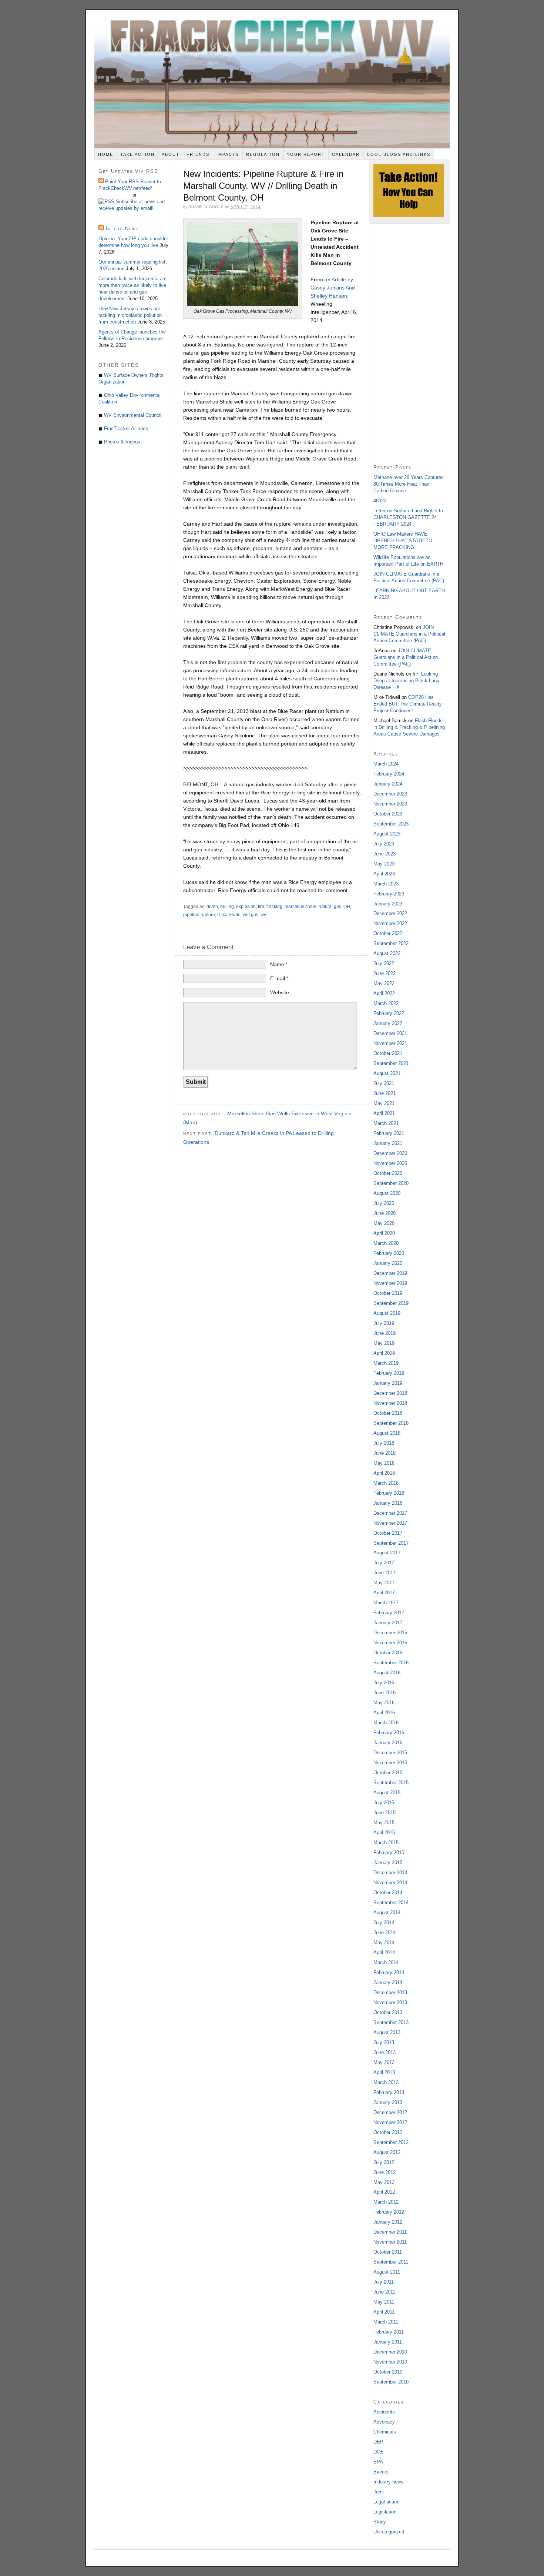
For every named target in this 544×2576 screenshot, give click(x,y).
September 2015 (391, 1783)
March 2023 (386, 884)
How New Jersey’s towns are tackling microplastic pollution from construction (130, 315)
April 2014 (384, 1952)
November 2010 (390, 2362)
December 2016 (390, 1633)
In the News (122, 229)
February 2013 (389, 2092)
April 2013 (384, 2072)
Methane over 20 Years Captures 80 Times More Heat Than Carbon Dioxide (409, 484)
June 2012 (385, 2172)
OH (347, 907)
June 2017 (385, 1573)
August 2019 (387, 1313)
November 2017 (390, 1523)
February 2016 (389, 1733)
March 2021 (386, 1123)
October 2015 (388, 1773)
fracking (274, 907)
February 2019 (389, 1373)
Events (381, 2472)
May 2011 (384, 2302)
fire (261, 907)
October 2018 (388, 1413)
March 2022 (386, 1003)
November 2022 (390, 923)
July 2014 (384, 1922)
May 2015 (384, 1823)
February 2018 (389, 1493)
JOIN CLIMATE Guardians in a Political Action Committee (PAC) (409, 634)
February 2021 (389, 1133)
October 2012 (388, 2132)
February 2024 (389, 774)
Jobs (379, 2492)
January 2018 (388, 1503)
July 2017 (384, 1563)
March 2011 (386, 2322)
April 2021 (384, 1113)
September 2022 (391, 943)
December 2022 (390, 913)
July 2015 (384, 1803)
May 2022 (384, 983)
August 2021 (387, 1073)
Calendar (346, 154)
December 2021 (390, 1033)
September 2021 (391, 1063)
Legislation (385, 2512)
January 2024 (388, 784)
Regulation (263, 154)
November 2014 (390, 1882)
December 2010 (390, 2352)
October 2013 (388, 2012)
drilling (227, 907)
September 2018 (391, 1423)
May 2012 (384, 2182)
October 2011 (388, 2252)
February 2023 (389, 894)
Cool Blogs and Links (399, 154)
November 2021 (390, 1043)
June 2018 (385, 1453)
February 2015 (389, 1853)
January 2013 (388, 2102)
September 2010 (391, 2382)
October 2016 (388, 1653)
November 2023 (390, 804)
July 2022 (384, 963)
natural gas (330, 907)
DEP (378, 2442)
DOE (379, 2452)
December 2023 (390, 794)
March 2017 (386, 1603)
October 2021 (388, 1053)
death (212, 907)
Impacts (228, 154)
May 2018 (384, 1463)
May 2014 (384, 1942)
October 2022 (388, 933)
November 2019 (390, 1283)
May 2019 (384, 1343)
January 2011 (388, 2342)
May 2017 (384, 1583)
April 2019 (384, 1353)
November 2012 (390, 2122)
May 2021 (384, 1103)
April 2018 (384, 1473)
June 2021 (385, 1093)
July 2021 (384, 1083)
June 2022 (385, 973)
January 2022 (388, 1023)
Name (279, 964)
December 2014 (390, 1872)
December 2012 (390, 2112)
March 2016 (386, 1723)
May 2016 (384, 1703)
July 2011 (384, 2282)
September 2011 (391, 2262)
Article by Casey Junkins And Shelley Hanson (333, 288)
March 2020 (386, 1243)
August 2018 (387, 1433)
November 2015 (390, 1763)
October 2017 (388, 1533)
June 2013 (385, 2052)
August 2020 (387, 1193)
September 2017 (391, 1543)
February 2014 (389, 1972)
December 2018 (390, 1393)
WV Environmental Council (133, 415)
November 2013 (390, 2002)
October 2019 (388, 1293)
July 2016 (384, 1683)
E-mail (279, 978)
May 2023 (384, 864)
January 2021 (388, 1143)
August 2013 (387, 2032)
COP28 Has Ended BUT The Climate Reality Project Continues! (408, 704)
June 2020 (385, 1213)
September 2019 (391, 1303)
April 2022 (384, 993)
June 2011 (384, 2292)
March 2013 (386, 2082)
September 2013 (391, 2022)
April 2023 (384, 874)
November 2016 (390, 1643)
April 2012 (384, 2192)
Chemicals (385, 2432)
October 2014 (388, 1892)
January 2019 (388, 1383)
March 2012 (386, 2202)
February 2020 (389, 1253)
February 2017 (389, 1613)
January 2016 (388, 1743)
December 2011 (390, 2232)
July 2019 (384, 1323)
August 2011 (387, 2272)
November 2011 (390, 2242)
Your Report (306, 154)
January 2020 (388, 1263)
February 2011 (389, 2332)
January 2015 (388, 1863)
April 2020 (384, 1233)
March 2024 (386, 764)
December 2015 (390, 1753)
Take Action (137, 154)
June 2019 (385, 1333)
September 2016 (391, 1663)
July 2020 (384, 1203)
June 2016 (385, 1693)
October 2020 (388, 1173)
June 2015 (385, 1813)
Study (380, 2522)
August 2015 (387, 1793)
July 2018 (384, 1443)
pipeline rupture (199, 915)
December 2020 (390, 1153)
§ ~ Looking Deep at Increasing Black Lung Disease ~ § (406, 681)
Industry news (388, 2482)
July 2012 (384, 2162)
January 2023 (388, 904)
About (171, 154)
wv (263, 915)
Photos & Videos (122, 442)
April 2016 (384, 1713)
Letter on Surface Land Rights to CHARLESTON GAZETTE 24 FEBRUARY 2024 (408, 517)
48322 (380, 501)
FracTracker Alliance (126, 428)
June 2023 (385, 854)
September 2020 (391, 1183)
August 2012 (387, 2152)
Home (106, 154)
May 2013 (384, 2062)
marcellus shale (300, 907)
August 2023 (387, 834)
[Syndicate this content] (107, 202)
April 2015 (384, 1833)
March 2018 (386, 1483)
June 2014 (385, 1932)
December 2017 (390, 1513)
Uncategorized (389, 2532)
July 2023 (384, 844)
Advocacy (384, 2422)
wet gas (251, 915)
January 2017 (388, 1623)
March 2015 (386, 1843)
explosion (246, 907)
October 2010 (388, 2372)
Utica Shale (229, 915)
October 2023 (388, 814)
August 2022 (387, 953)
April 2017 (384, 1593)
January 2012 (388, 2222)
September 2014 (391, 1902)
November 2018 (390, 1403)
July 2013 (384, 2042)
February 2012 (389, 2212)
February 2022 (389, 1013)
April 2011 (384, 2312)
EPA (378, 2462)
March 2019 (386, 1363)
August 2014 (387, 1912)
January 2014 (388, 1982)
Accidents (384, 2412)
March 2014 (386, 1962)
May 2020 (384, 1223)
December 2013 (390, 1992)
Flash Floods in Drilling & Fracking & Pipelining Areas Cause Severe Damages (409, 727)
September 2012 (391, 2142)
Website (280, 992)
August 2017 (387, 1553)
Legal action (386, 2502)
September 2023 (391, 824)
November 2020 (390, 1163)
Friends (198, 154)
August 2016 (387, 1673)
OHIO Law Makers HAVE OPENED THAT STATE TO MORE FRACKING (403, 541)
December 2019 (390, 1273)
